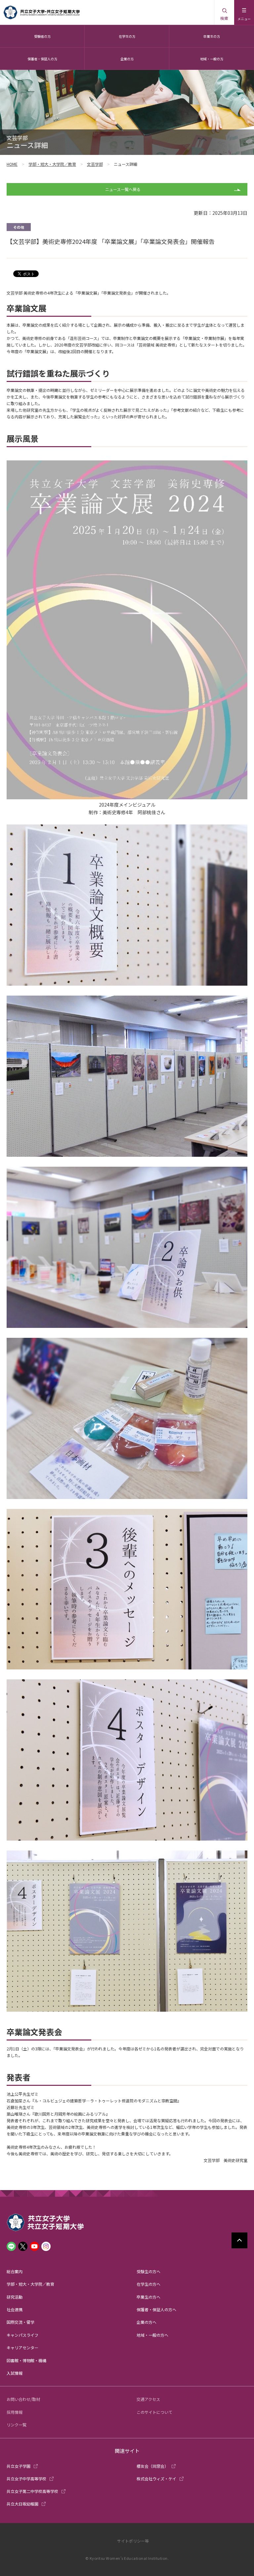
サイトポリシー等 (133, 2541)
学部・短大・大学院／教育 (52, 164)
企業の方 (127, 59)
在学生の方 (127, 36)
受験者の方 (42, 36)
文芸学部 (95, 164)
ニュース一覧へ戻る (123, 189)
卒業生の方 (212, 36)
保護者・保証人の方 (42, 59)
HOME (12, 164)
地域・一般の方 (212, 59)
